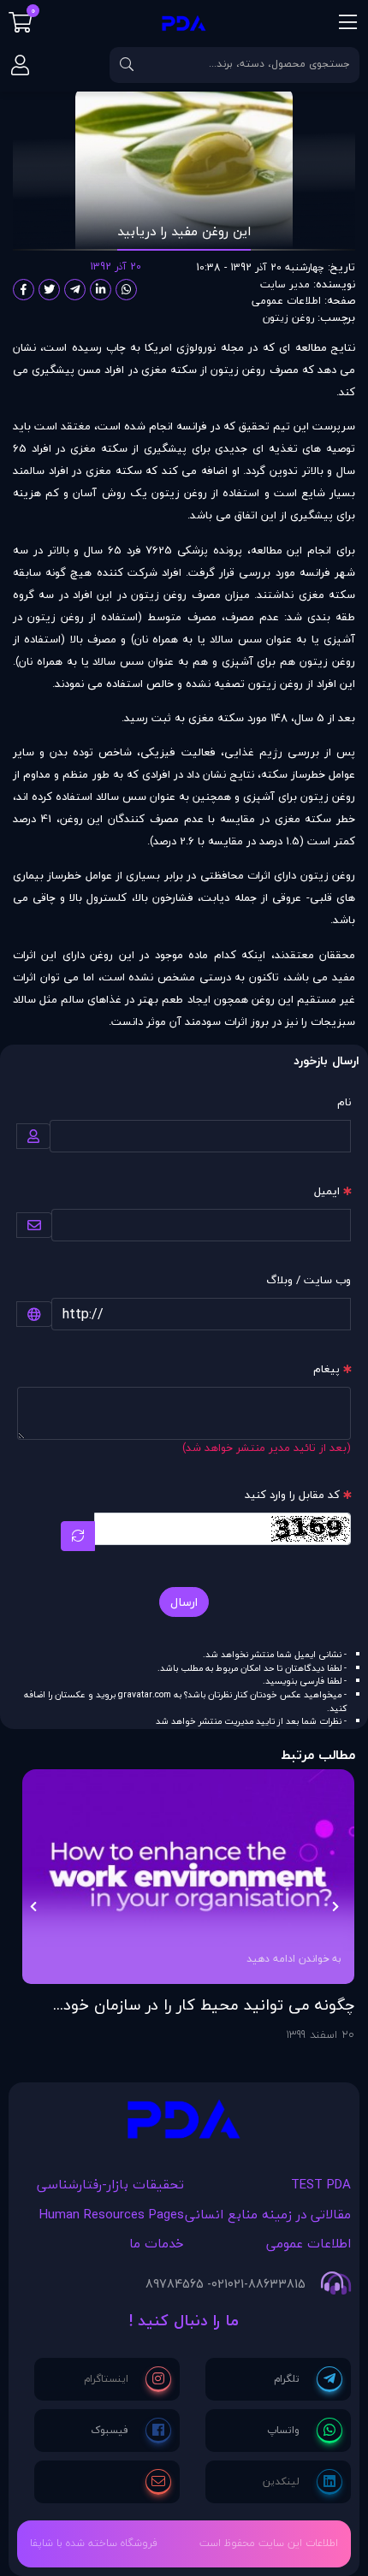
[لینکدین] (303, 2482)
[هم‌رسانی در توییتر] (49, 290)
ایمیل (327, 1191)
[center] (127, 65)
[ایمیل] (158, 2482)
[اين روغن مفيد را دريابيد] (184, 2124)
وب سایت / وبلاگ (309, 1280)
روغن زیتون (288, 318)
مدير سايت (285, 284)
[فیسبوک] (131, 2431)
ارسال (184, 1602)
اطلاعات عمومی (286, 301)
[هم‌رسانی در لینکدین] (101, 290)
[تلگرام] (308, 2379)
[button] (335, 1906)
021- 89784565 (187, 2284)
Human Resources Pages (112, 2214)
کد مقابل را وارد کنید (292, 1495)
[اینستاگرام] (128, 2379)
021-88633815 (267, 2284)
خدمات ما (157, 2243)
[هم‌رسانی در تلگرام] (75, 290)
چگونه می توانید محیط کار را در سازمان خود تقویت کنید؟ (209, 2005)
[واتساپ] (305, 2431)
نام (344, 1102)
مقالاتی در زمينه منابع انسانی (268, 2214)
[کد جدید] (78, 1536)
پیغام (326, 1369)
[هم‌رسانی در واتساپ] (126, 290)
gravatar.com (145, 1695)
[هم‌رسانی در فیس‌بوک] (24, 290)
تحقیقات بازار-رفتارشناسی (110, 2184)
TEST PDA (321, 2184)
